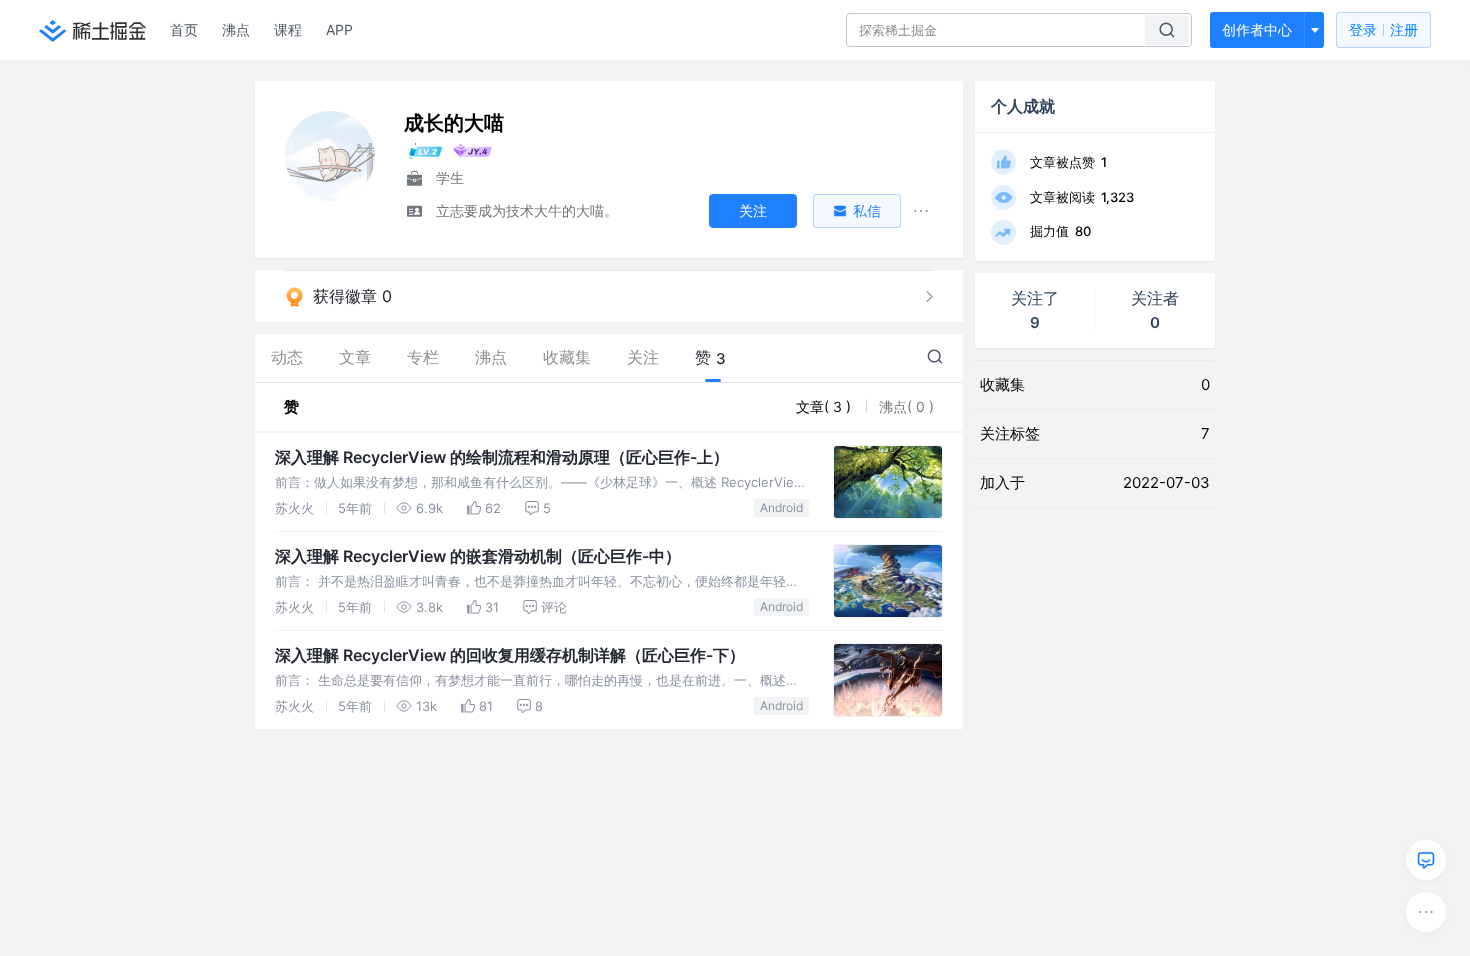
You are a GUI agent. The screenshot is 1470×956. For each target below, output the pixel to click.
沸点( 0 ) (906, 406)
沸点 (236, 29)
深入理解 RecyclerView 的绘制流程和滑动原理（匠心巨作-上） (502, 457)
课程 (288, 29)
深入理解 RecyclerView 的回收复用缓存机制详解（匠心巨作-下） (510, 655)
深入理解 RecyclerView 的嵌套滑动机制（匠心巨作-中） (478, 556)
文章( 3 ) (825, 406)
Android (781, 507)
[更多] (1426, 912)
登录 (1383, 29)
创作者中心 (1257, 29)
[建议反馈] (1426, 860)
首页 (184, 29)
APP (339, 29)
